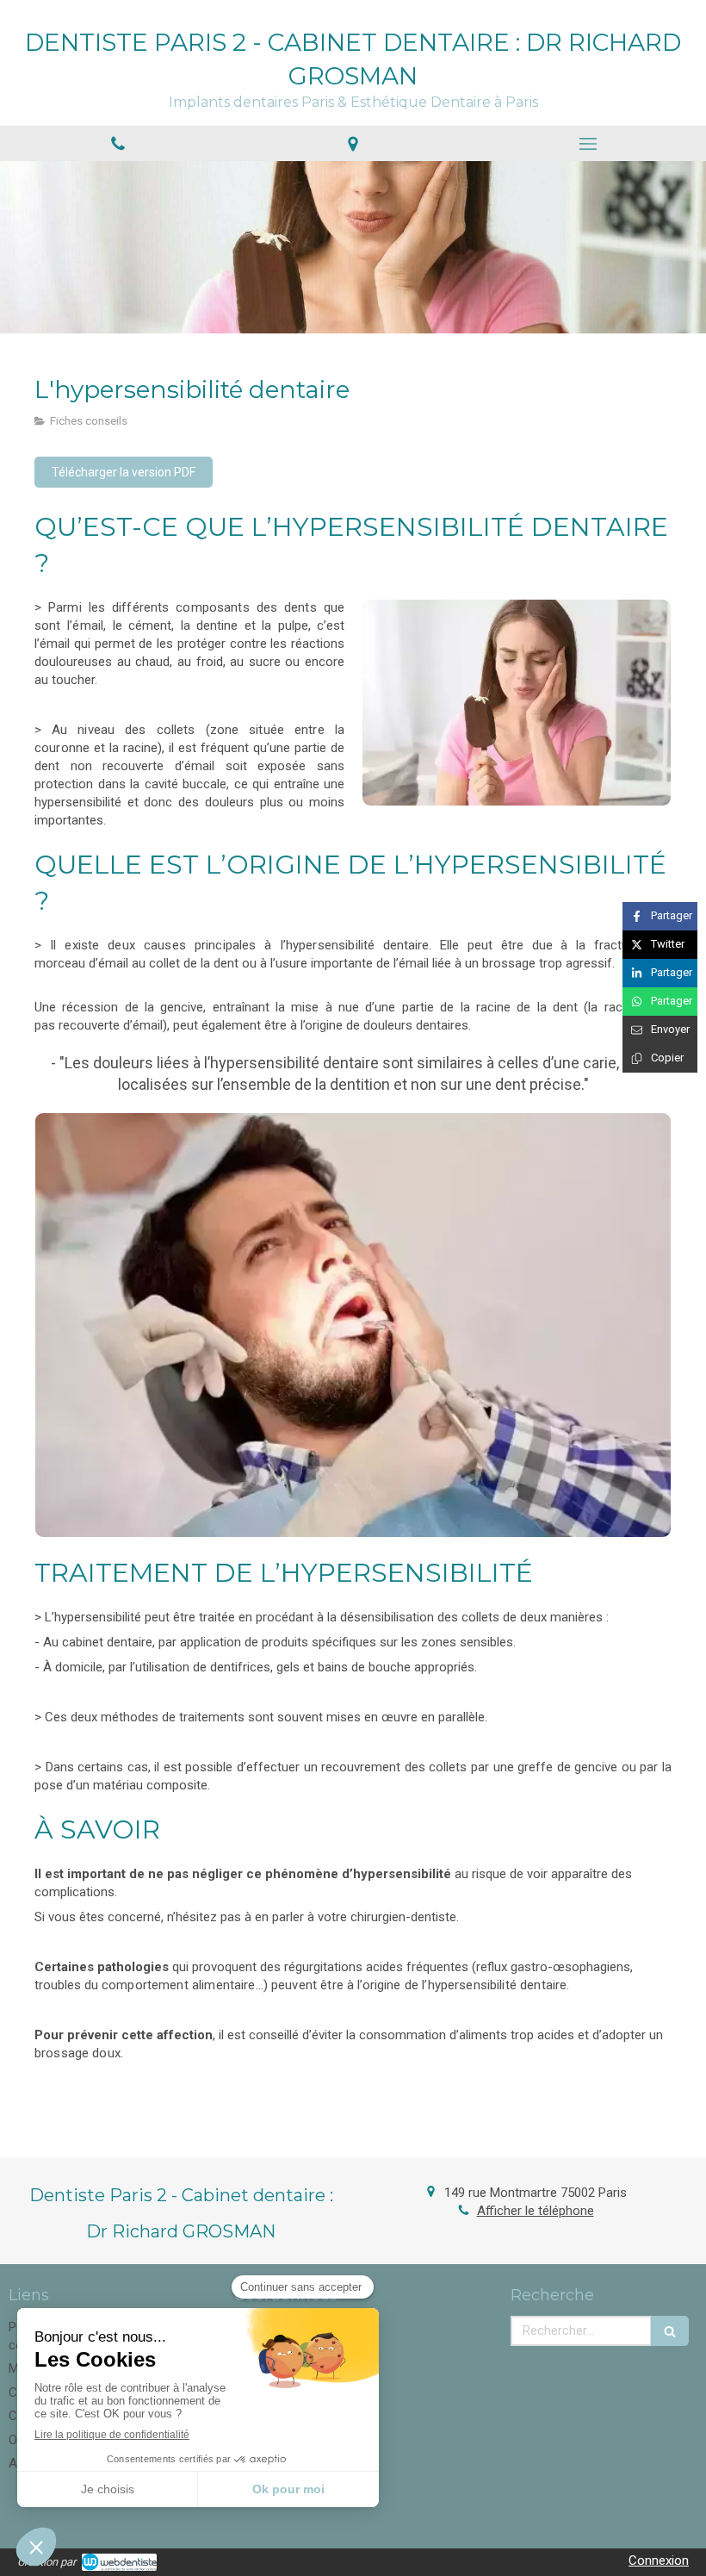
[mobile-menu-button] (588, 144)
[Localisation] (353, 143)
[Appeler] (118, 143)
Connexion (659, 2560)
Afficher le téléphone (536, 2211)
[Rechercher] (670, 2331)
